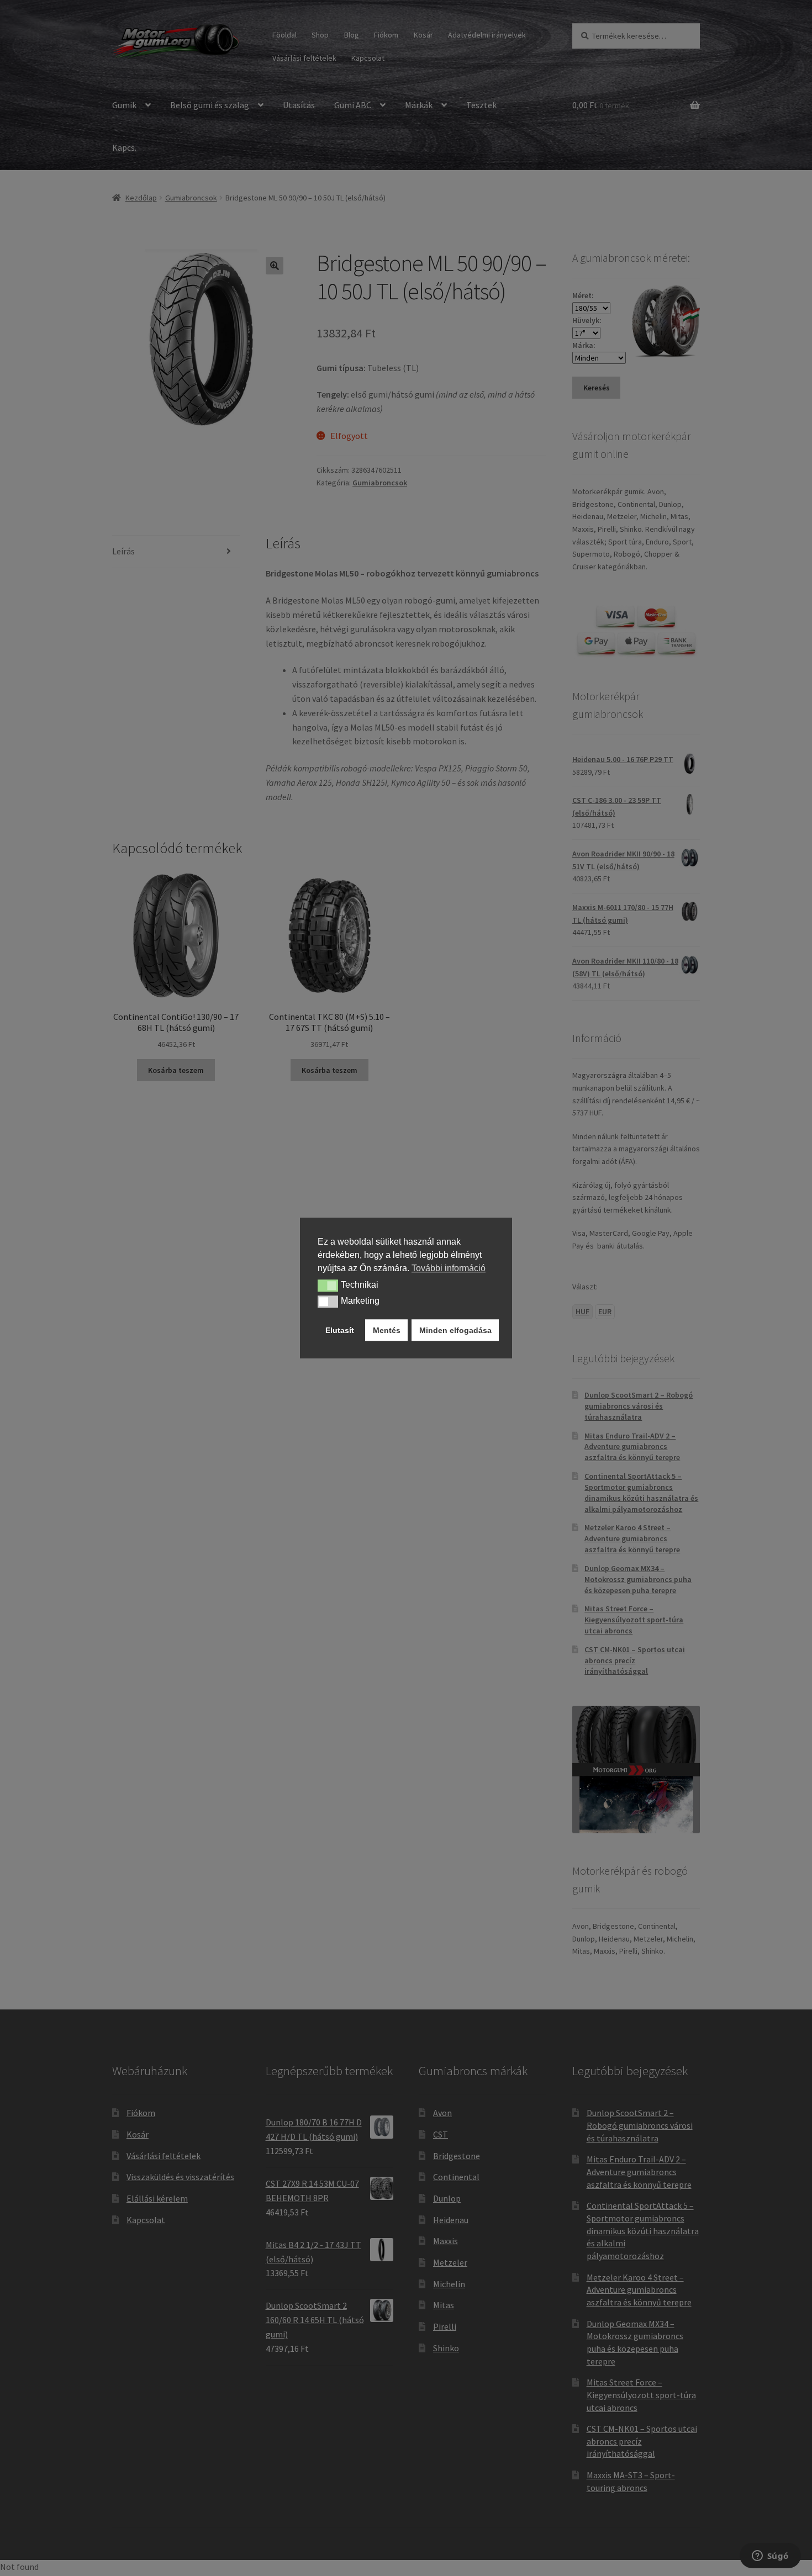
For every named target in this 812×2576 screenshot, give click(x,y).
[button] (328, 1286)
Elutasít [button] (340, 1330)
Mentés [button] (387, 1330)
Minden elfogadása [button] (455, 1330)
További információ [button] (449, 1268)
